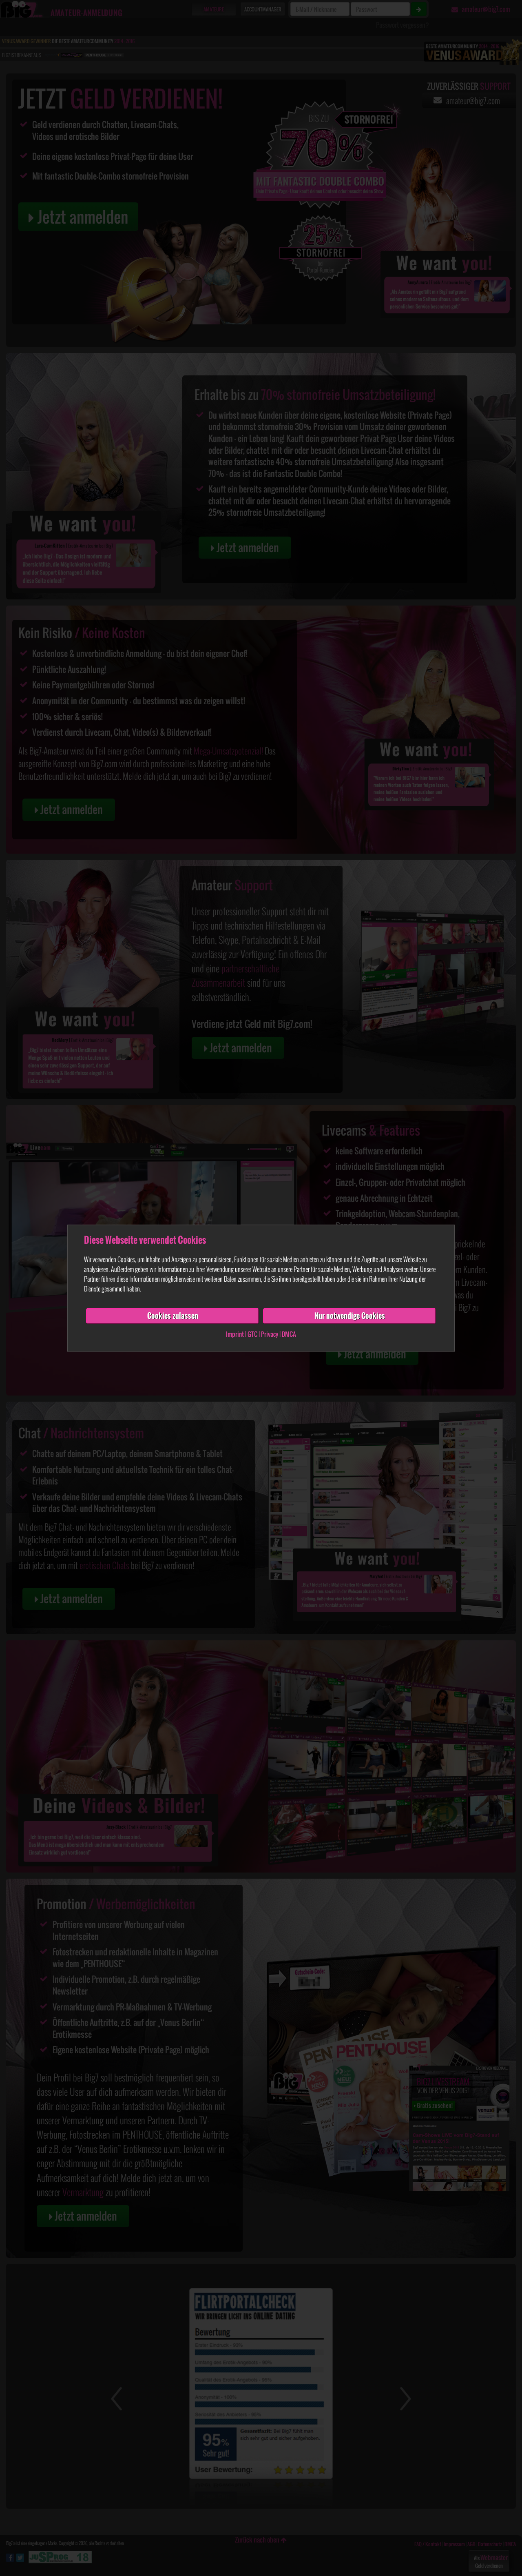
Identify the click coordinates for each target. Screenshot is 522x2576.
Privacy (270, 1334)
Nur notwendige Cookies (350, 1316)
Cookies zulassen (173, 1316)
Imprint (235, 1334)
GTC (252, 1334)
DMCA (289, 1334)
